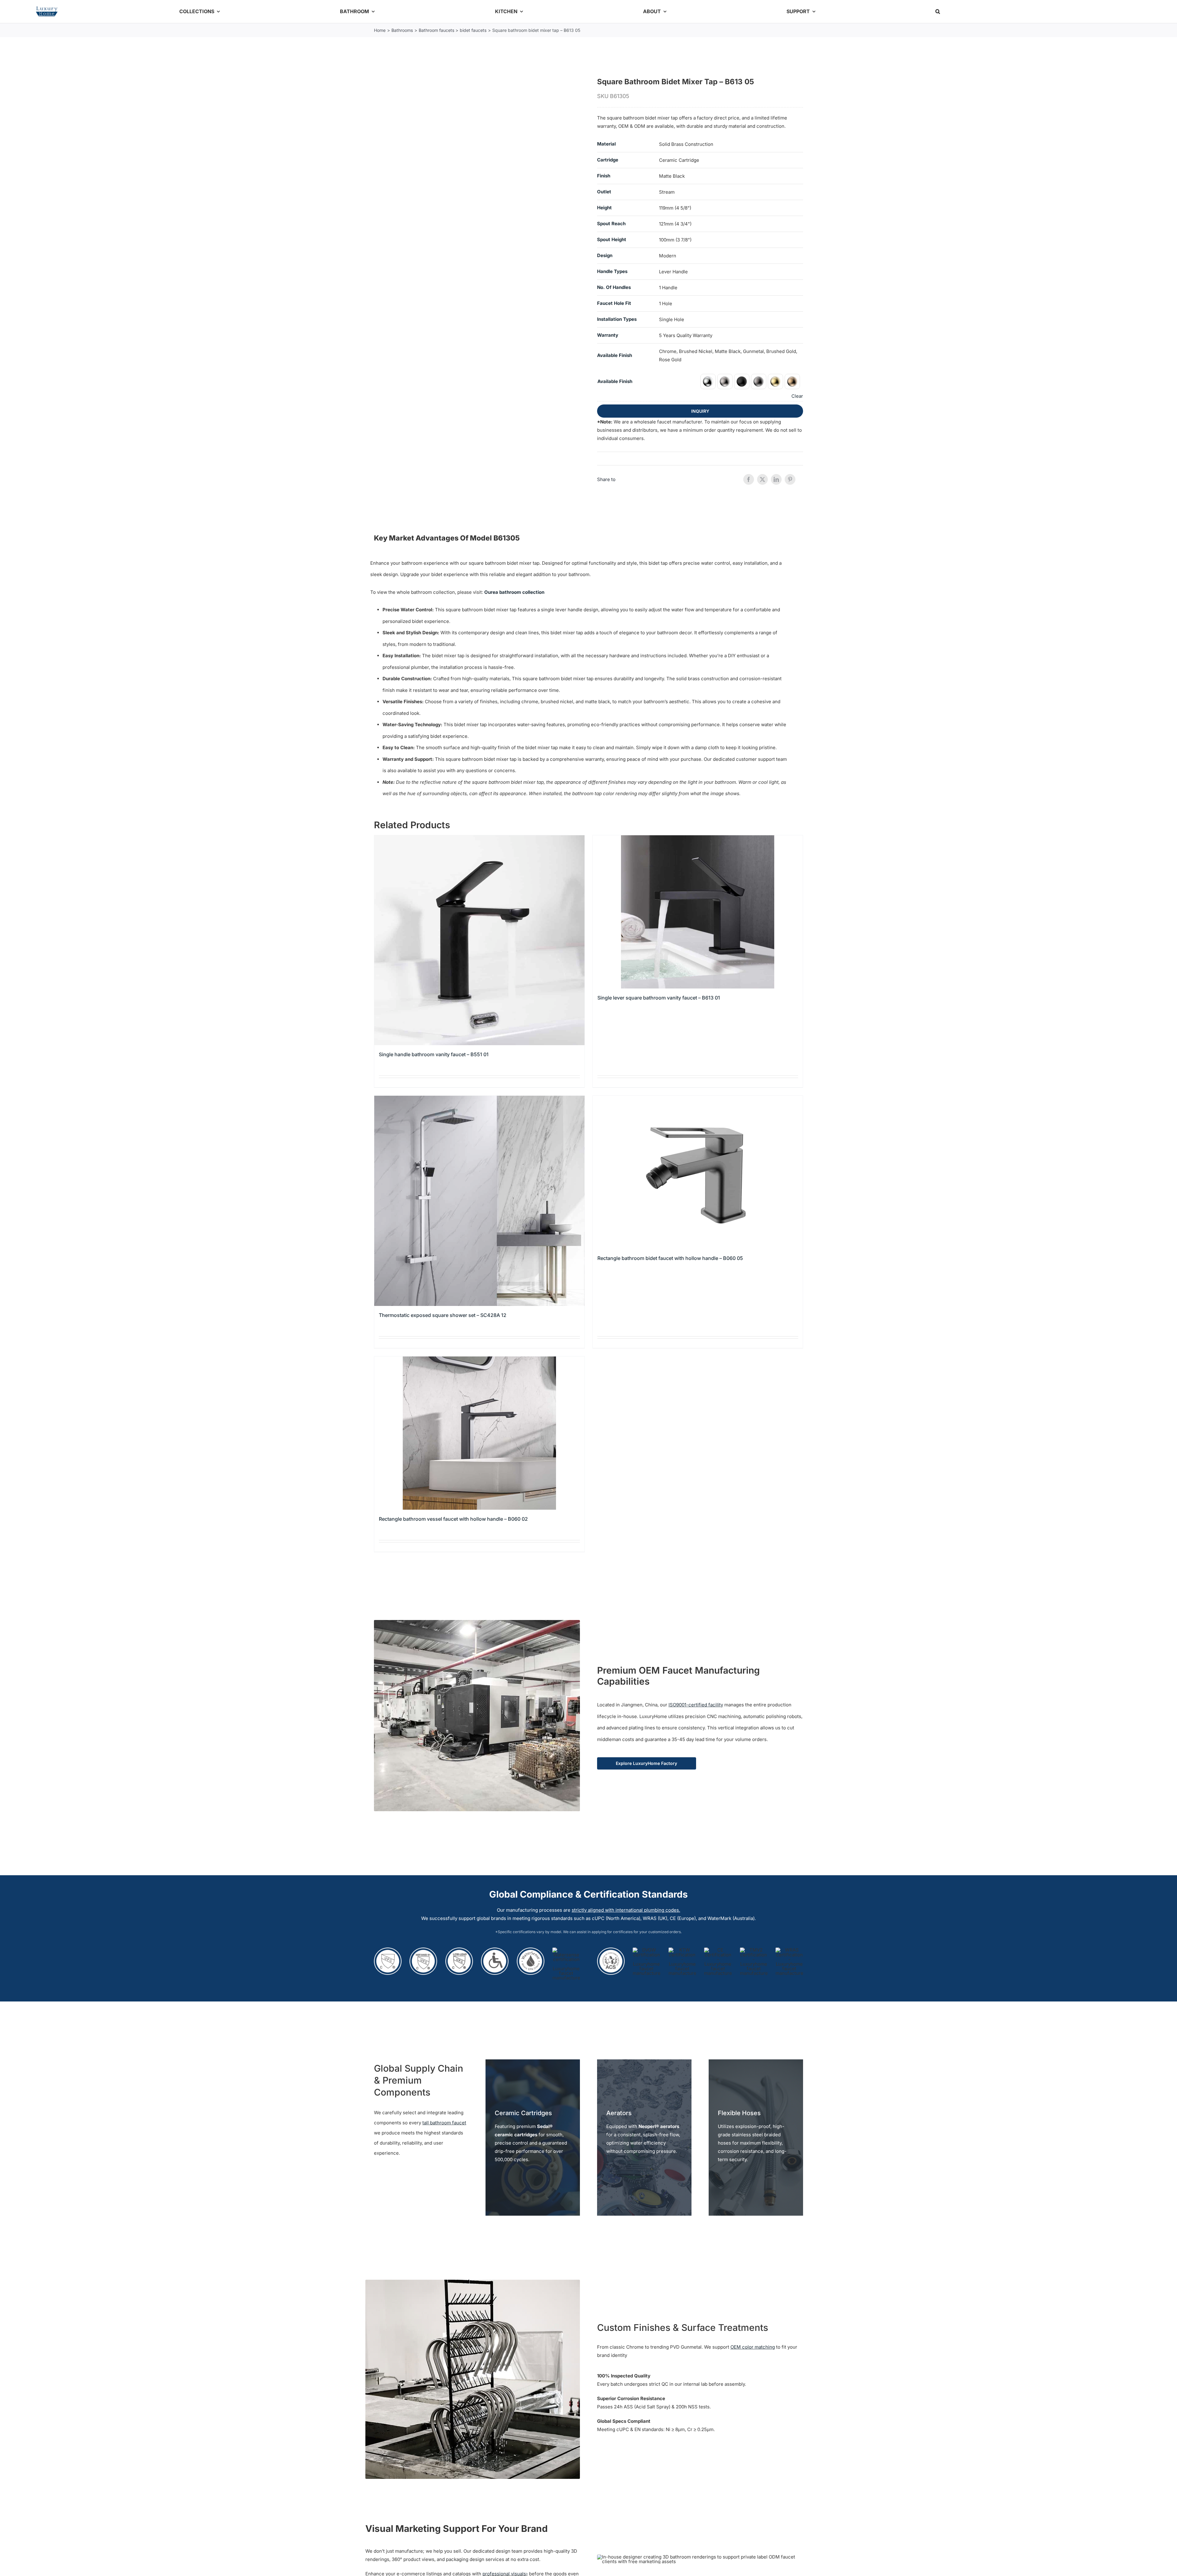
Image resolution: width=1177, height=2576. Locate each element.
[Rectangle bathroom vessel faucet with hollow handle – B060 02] (479, 1433)
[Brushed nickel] (725, 381)
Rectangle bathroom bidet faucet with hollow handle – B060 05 (670, 1258)
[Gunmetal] (759, 381)
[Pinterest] (790, 479)
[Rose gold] (792, 381)
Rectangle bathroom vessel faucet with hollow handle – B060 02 (453, 1519)
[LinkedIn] (776, 479)
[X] (762, 479)
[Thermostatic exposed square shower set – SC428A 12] (479, 1201)
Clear (797, 396)
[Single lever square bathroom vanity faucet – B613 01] (698, 912)
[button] (938, 11)
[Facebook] (749, 479)
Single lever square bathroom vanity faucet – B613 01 (659, 998)
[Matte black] (742, 381)
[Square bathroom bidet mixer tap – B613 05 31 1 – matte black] (477, 175)
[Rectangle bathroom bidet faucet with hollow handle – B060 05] (698, 1172)
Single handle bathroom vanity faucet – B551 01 (434, 1054)
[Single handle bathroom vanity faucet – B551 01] (479, 940)
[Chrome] (708, 381)
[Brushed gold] (775, 381)
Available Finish (615, 381)
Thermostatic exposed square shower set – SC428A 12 (443, 1315)
